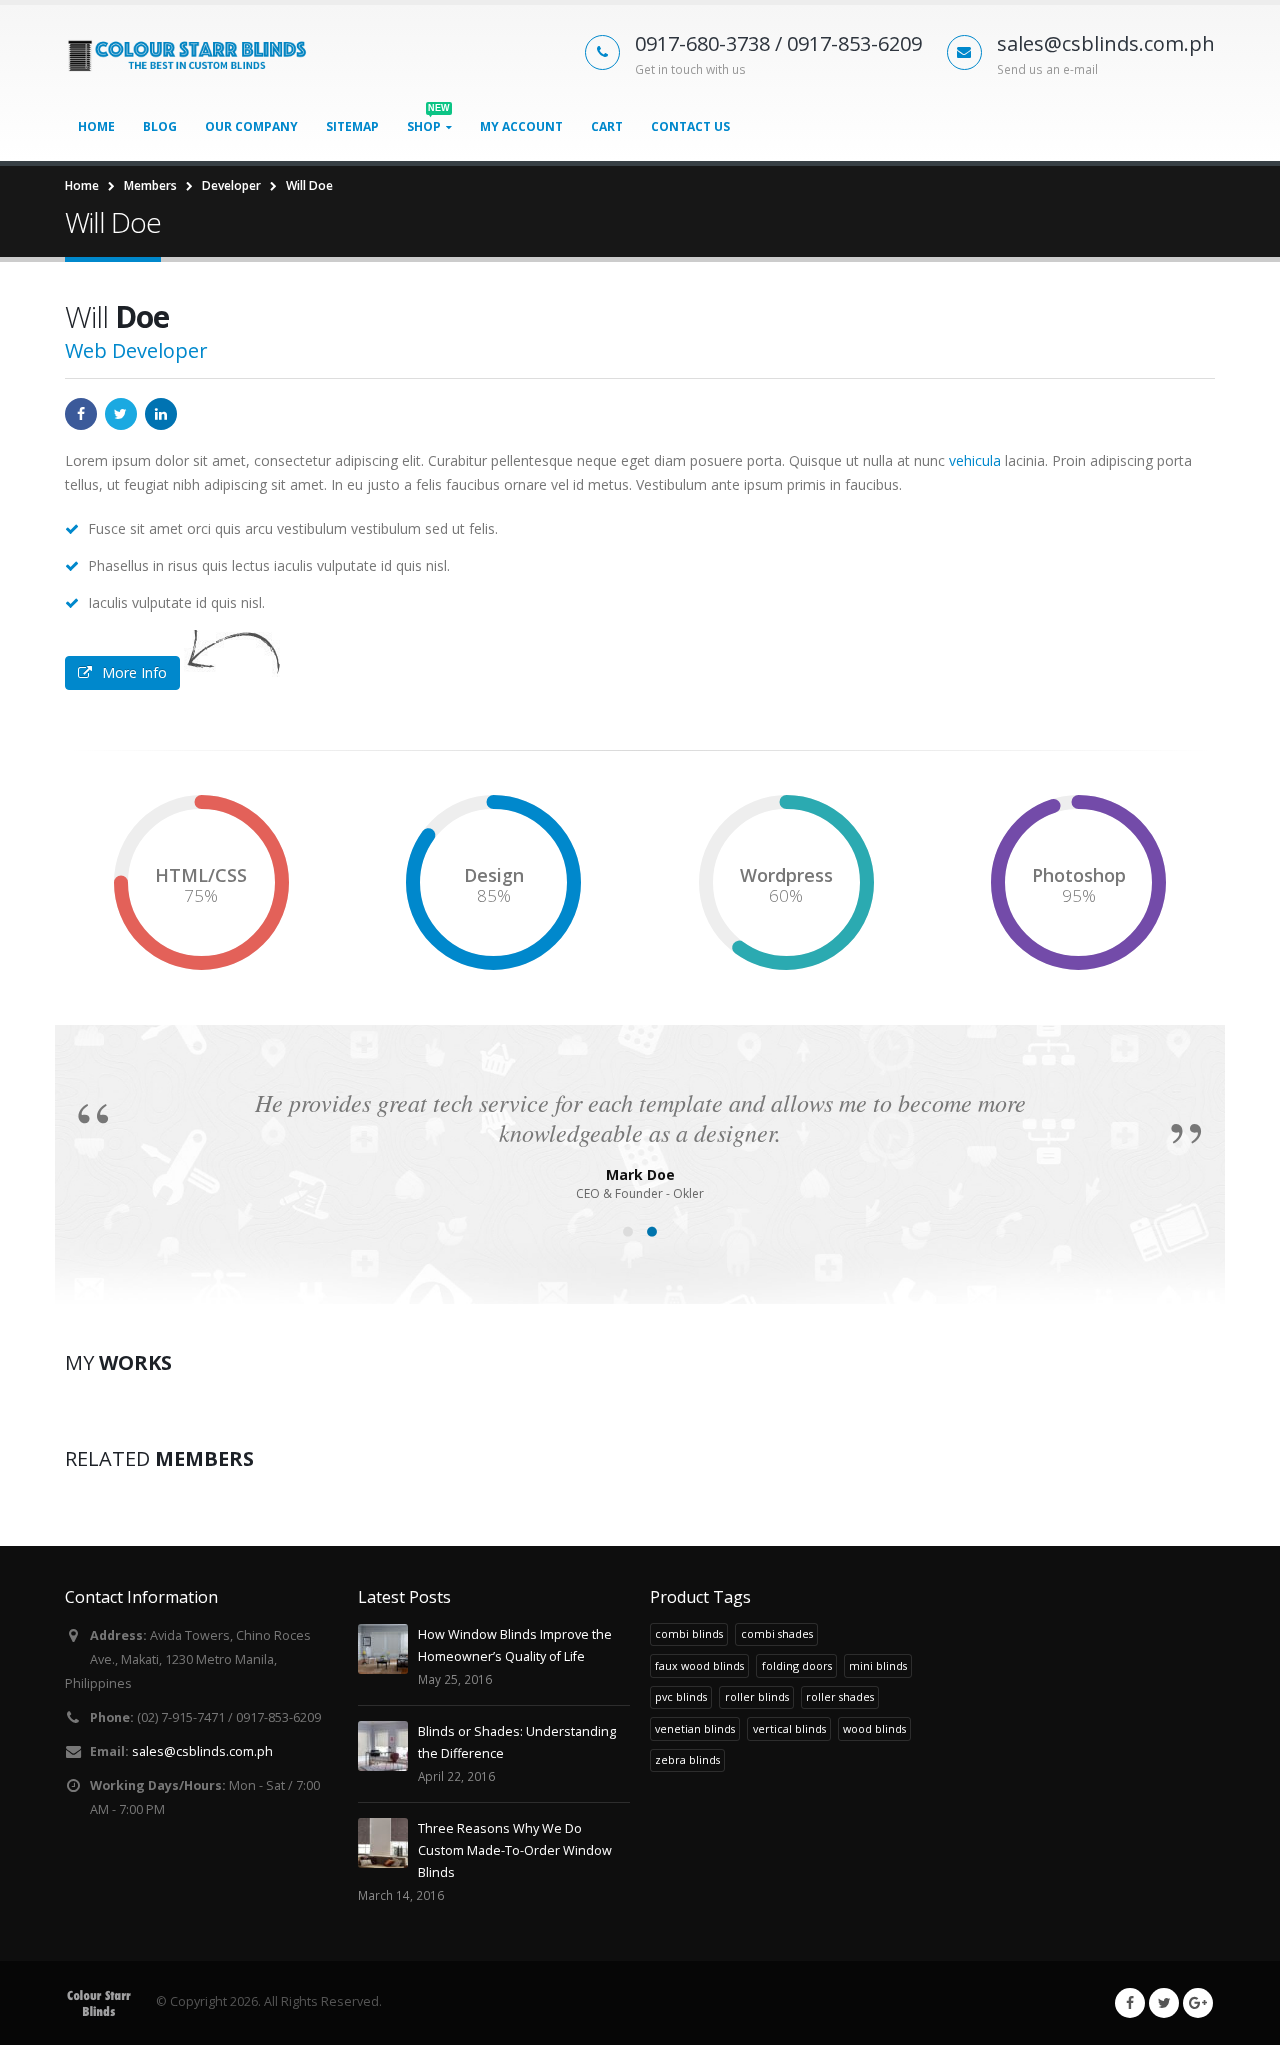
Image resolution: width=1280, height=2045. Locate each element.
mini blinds (878, 1665)
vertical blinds (789, 1728)
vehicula (975, 460)
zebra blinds (687, 1759)
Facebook (81, 414)
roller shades (840, 1696)
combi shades (777, 1633)
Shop (428, 120)
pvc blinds (681, 1696)
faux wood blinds (699, 1665)
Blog (160, 126)
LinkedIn (161, 414)
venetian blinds (695, 1728)
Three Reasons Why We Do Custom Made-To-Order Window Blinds (515, 1850)
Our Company (251, 126)
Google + (1198, 2003)
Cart (607, 126)
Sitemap (352, 126)
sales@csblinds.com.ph (202, 1751)
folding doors (797, 1665)
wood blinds (874, 1728)
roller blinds (757, 1696)
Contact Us (690, 126)
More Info (134, 672)
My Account (521, 126)
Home (96, 126)
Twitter (121, 414)
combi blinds (689, 1633)
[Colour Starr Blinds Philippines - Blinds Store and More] (190, 55)
